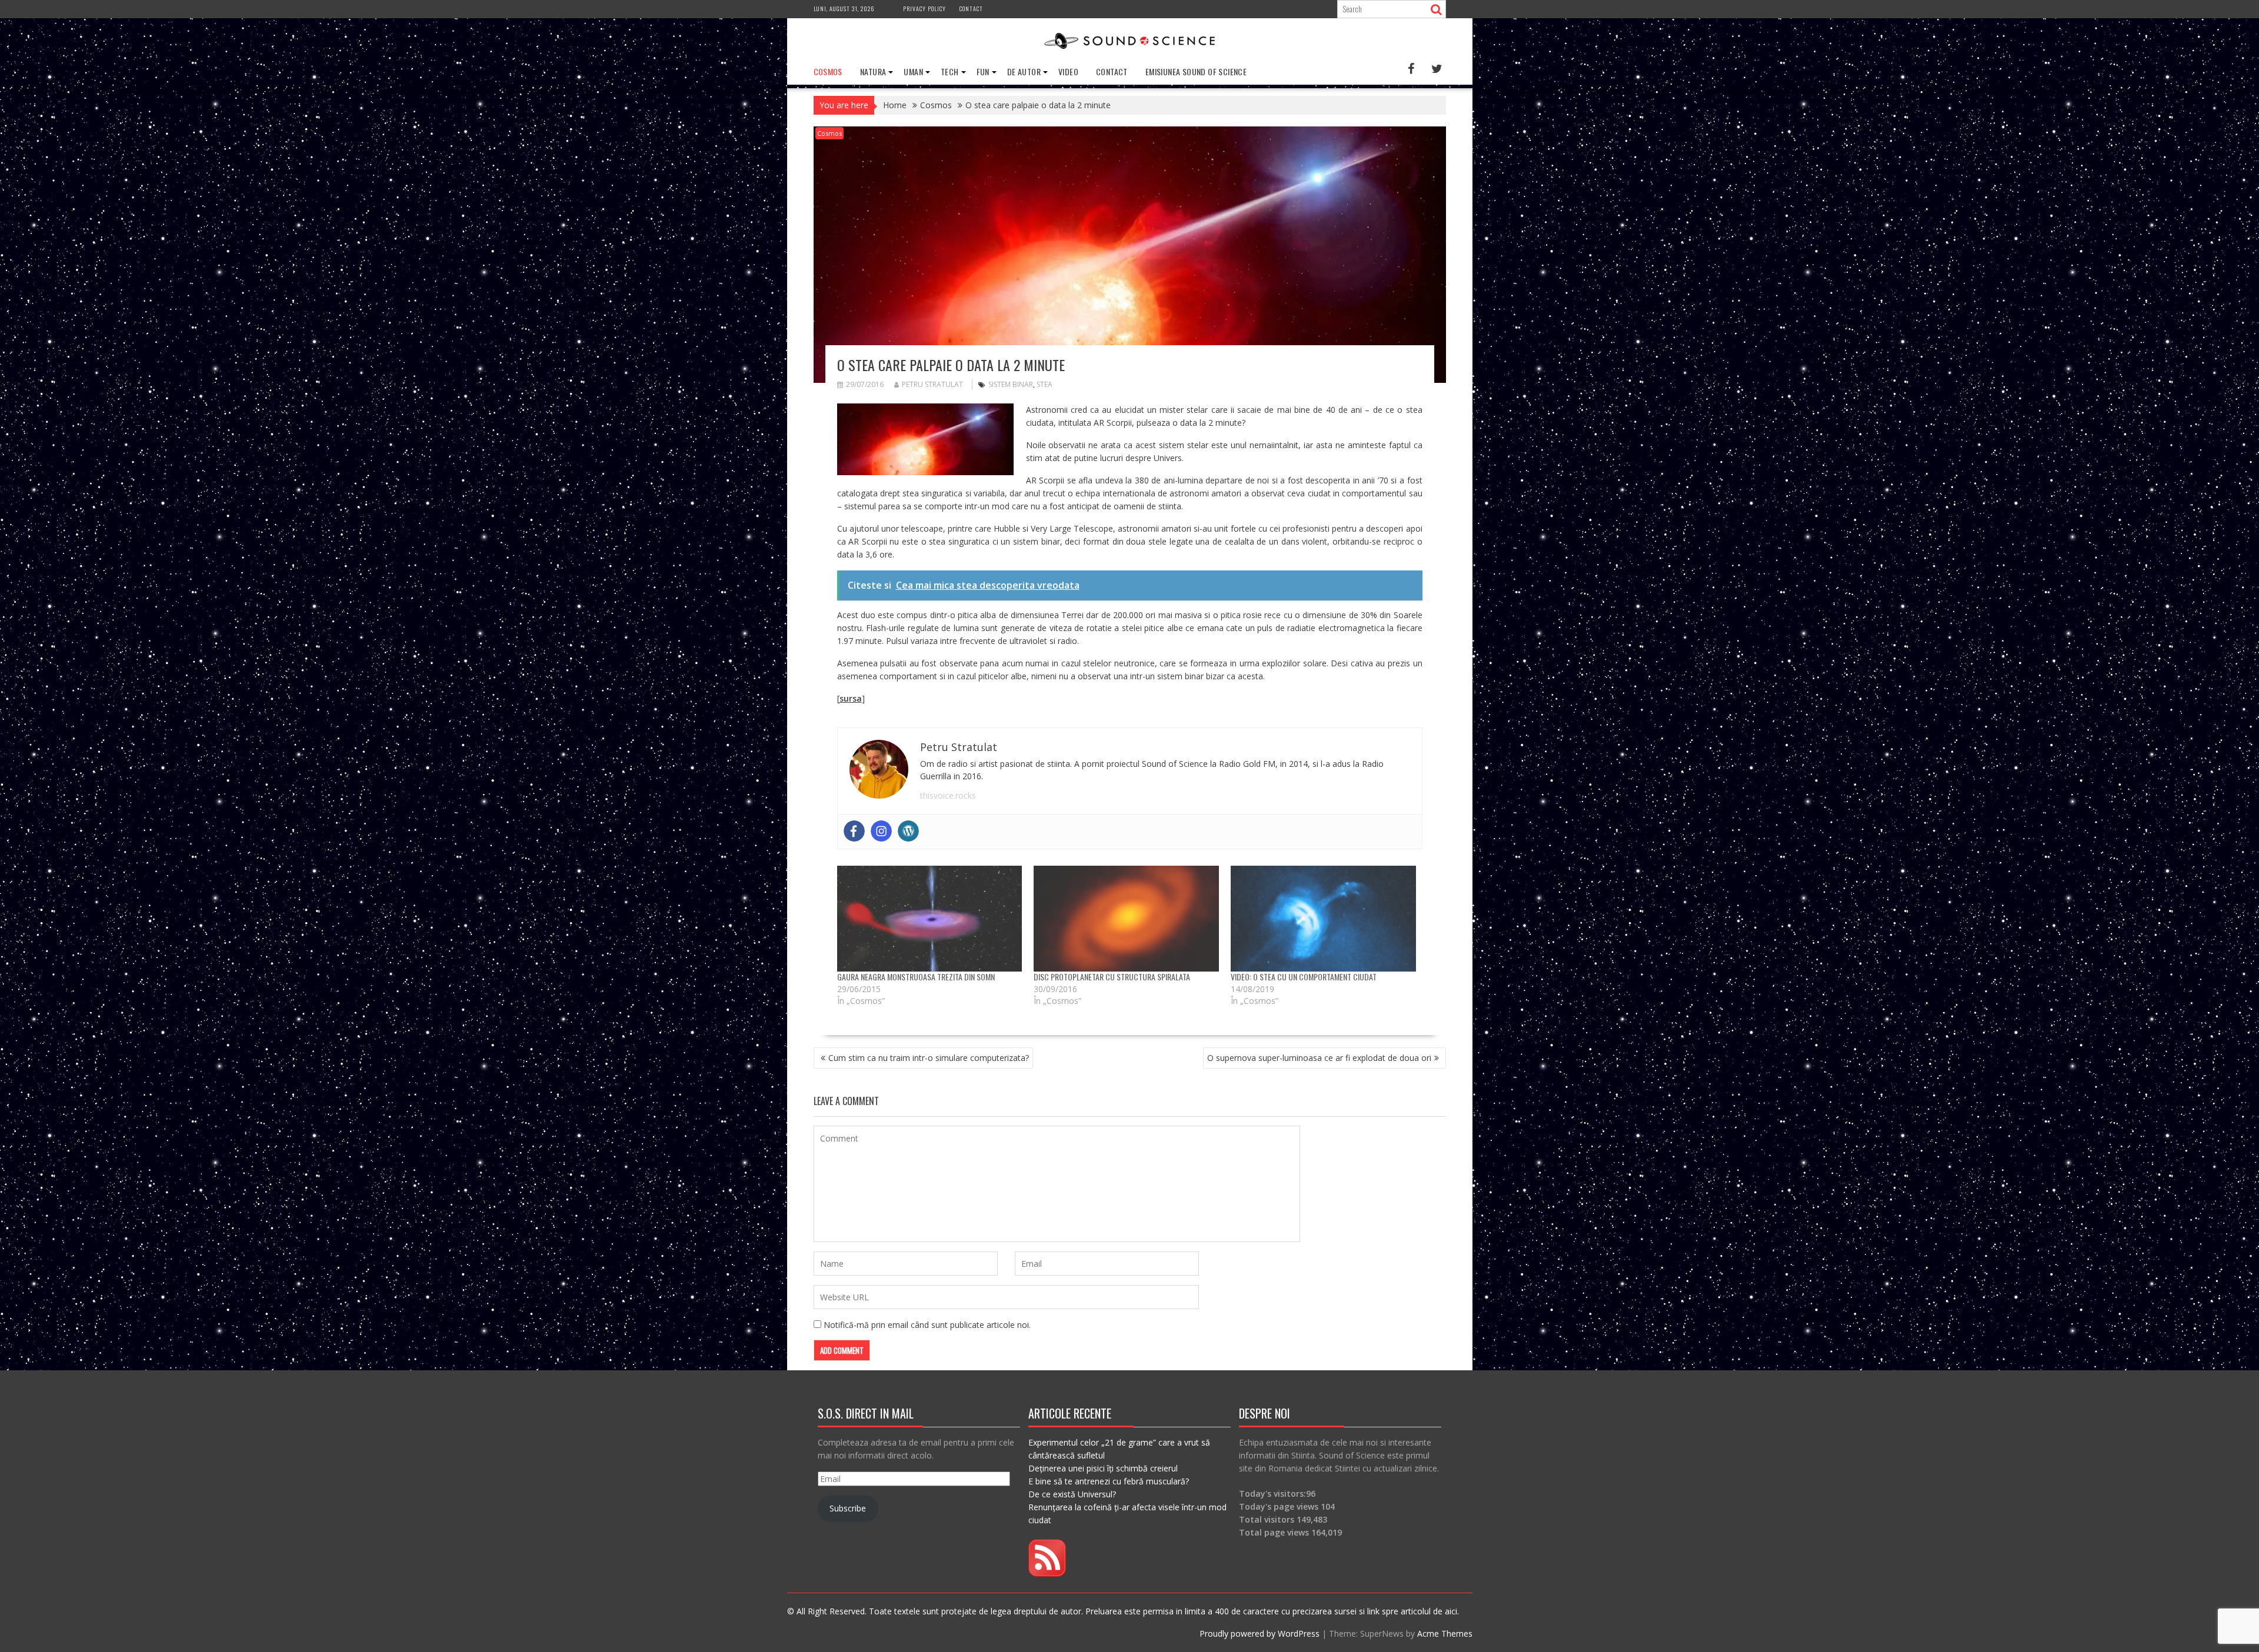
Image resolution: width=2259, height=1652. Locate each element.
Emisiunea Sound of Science (1196, 71)
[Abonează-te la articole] (1047, 1573)
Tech (950, 71)
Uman (913, 71)
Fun (983, 71)
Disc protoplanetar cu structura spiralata (1112, 977)
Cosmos (828, 71)
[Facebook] (854, 831)
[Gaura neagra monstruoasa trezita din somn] (930, 919)
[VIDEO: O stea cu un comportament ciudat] (1323, 919)
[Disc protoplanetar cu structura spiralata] (1126, 919)
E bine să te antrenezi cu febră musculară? (1109, 1481)
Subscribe (848, 1508)
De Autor (1024, 71)
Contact (971, 9)
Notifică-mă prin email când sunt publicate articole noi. (927, 1325)
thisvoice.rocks (948, 795)
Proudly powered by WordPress (1260, 1633)
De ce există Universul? (1072, 1494)
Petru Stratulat (932, 384)
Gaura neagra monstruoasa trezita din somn (916, 977)
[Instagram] (881, 831)
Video (1068, 71)
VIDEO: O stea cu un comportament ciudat (1304, 977)
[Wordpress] (908, 831)
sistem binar (1011, 384)
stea (1044, 384)
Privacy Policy (924, 9)
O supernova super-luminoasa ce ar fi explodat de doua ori (1319, 1058)
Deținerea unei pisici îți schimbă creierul (1103, 1468)
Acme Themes (1445, 1633)
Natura (873, 71)
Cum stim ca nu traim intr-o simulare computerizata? (929, 1058)
